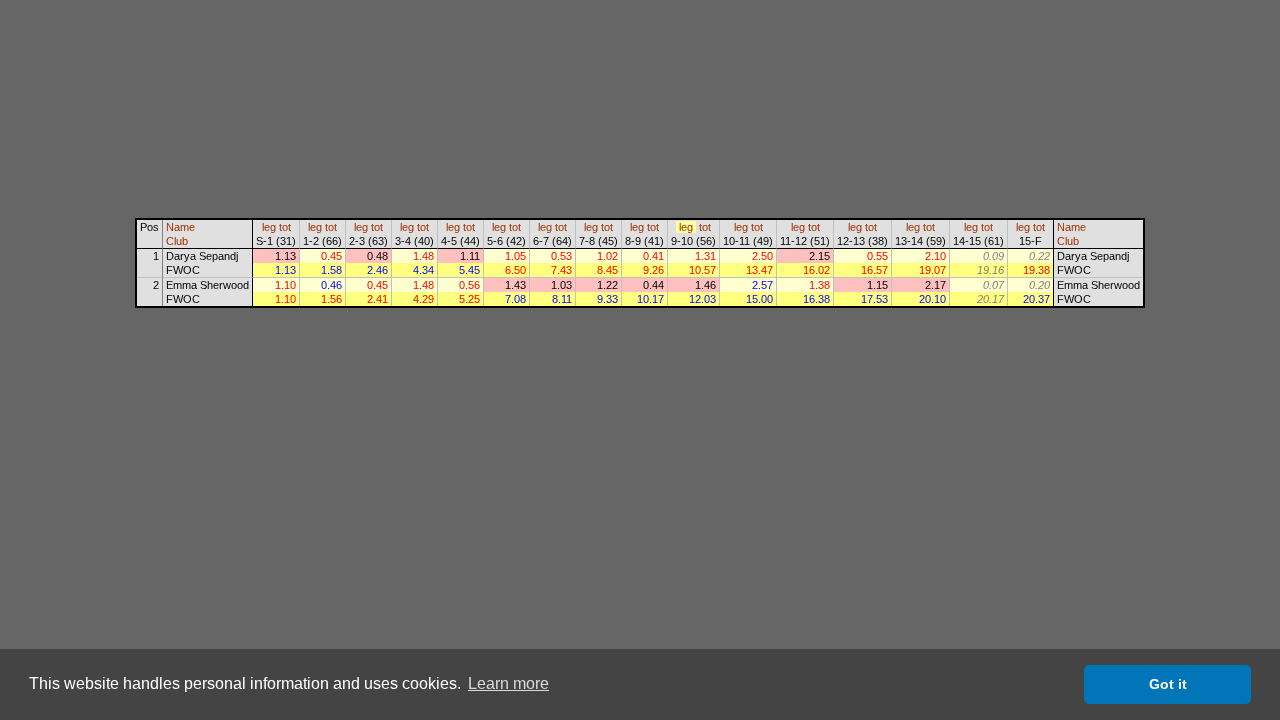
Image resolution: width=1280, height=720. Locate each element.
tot (285, 227)
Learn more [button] (508, 683)
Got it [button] (1168, 684)
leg (269, 227)
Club (177, 241)
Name (180, 227)
